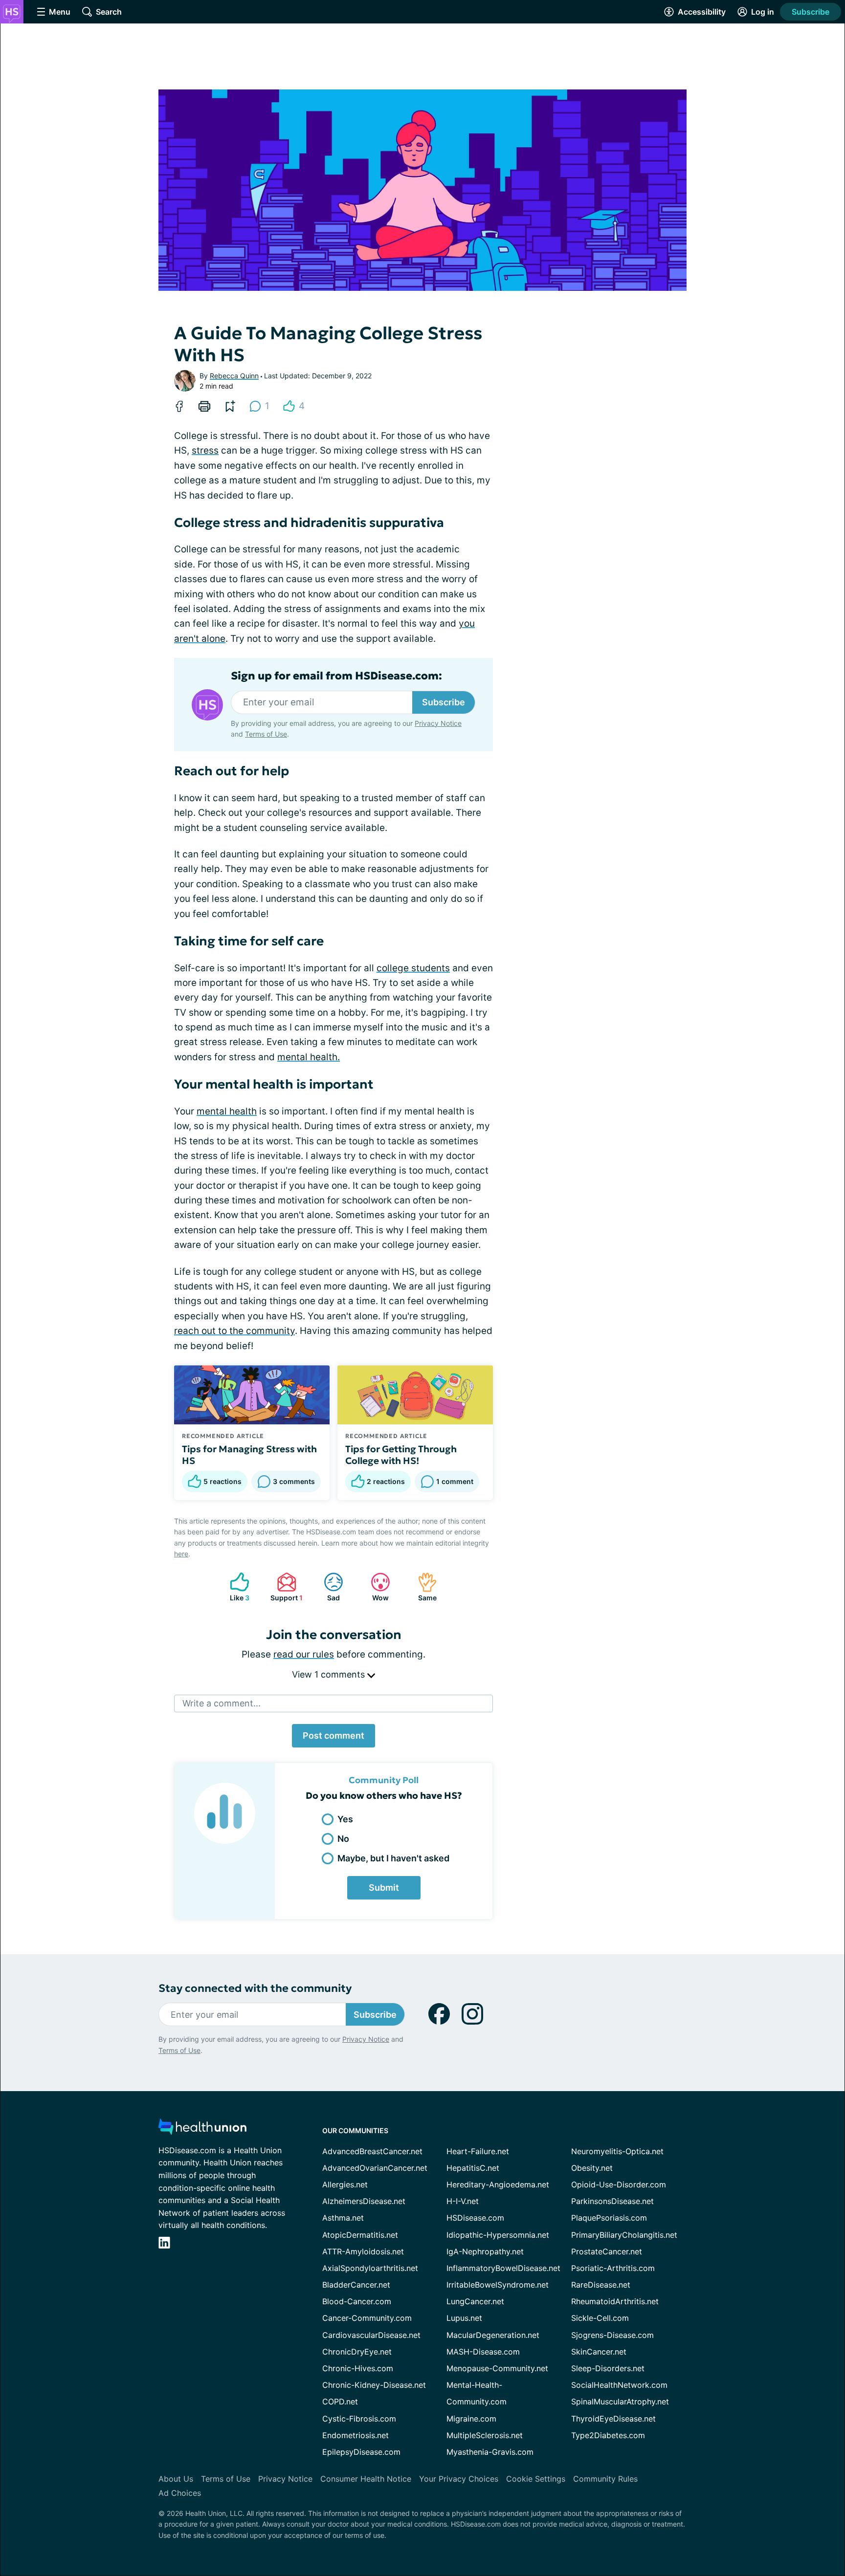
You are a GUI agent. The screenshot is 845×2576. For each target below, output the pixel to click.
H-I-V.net (463, 2201)
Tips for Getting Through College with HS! (401, 1455)
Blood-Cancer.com (357, 2301)
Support (285, 1587)
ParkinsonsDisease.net (612, 2201)
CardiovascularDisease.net (371, 2335)
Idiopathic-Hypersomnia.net (498, 2235)
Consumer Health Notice (366, 2479)
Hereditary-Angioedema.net (498, 2184)
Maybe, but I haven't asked (393, 1858)
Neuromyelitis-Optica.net (617, 2151)
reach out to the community (234, 1331)
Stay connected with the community (255, 1988)
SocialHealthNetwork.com (619, 2385)
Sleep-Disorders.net (608, 2368)
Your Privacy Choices (459, 2479)
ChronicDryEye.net (357, 2352)
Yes (345, 1819)
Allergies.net (345, 2184)
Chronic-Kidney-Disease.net (374, 2385)
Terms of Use (266, 734)
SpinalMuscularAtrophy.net (620, 2401)
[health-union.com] (202, 2129)
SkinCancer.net (599, 2352)
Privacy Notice (438, 723)
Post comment (334, 1736)
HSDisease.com (475, 2218)
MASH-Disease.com (483, 2352)
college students (413, 968)
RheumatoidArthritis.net (615, 2301)
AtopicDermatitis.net (360, 2235)
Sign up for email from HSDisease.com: (336, 676)
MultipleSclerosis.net (485, 2435)
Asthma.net (343, 2218)
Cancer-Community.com (367, 2318)
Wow (375, 1587)
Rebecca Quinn (234, 376)
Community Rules (605, 2479)
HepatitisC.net (473, 2168)
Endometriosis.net (356, 2435)
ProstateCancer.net (607, 2251)
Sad (327, 1587)
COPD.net (340, 2401)
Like (235, 1587)
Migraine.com (471, 2419)
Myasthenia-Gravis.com (490, 2452)
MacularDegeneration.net (493, 2335)
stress (205, 450)
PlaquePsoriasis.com (609, 2218)
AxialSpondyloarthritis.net (370, 2268)
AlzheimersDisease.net (364, 2201)
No (343, 1839)
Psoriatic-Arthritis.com (613, 2268)
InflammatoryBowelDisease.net (503, 2268)
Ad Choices (180, 2493)
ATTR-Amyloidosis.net (363, 2251)
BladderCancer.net (356, 2285)
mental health (227, 1111)
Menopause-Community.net (497, 2368)
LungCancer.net (475, 2301)
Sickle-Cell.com (600, 2318)
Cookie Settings (536, 2479)
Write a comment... (222, 1703)
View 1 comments (330, 1674)
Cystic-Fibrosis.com (359, 2419)
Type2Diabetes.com (608, 2435)
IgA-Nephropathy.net (485, 2251)
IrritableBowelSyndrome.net (498, 2285)
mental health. (309, 1057)
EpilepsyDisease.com (361, 2452)
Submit (384, 1888)
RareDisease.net (601, 2285)
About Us (176, 2479)
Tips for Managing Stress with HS (249, 1455)
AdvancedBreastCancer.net (372, 2151)
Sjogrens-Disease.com (612, 2335)
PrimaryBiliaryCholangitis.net (624, 2235)
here (181, 1554)
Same (422, 1587)
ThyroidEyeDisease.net (613, 2419)
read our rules (304, 1654)
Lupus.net (464, 2318)
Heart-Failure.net (478, 2151)
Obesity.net (592, 2168)
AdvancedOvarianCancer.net (375, 2168)
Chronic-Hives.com (358, 2368)
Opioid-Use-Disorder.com (619, 2184)
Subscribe (811, 12)
